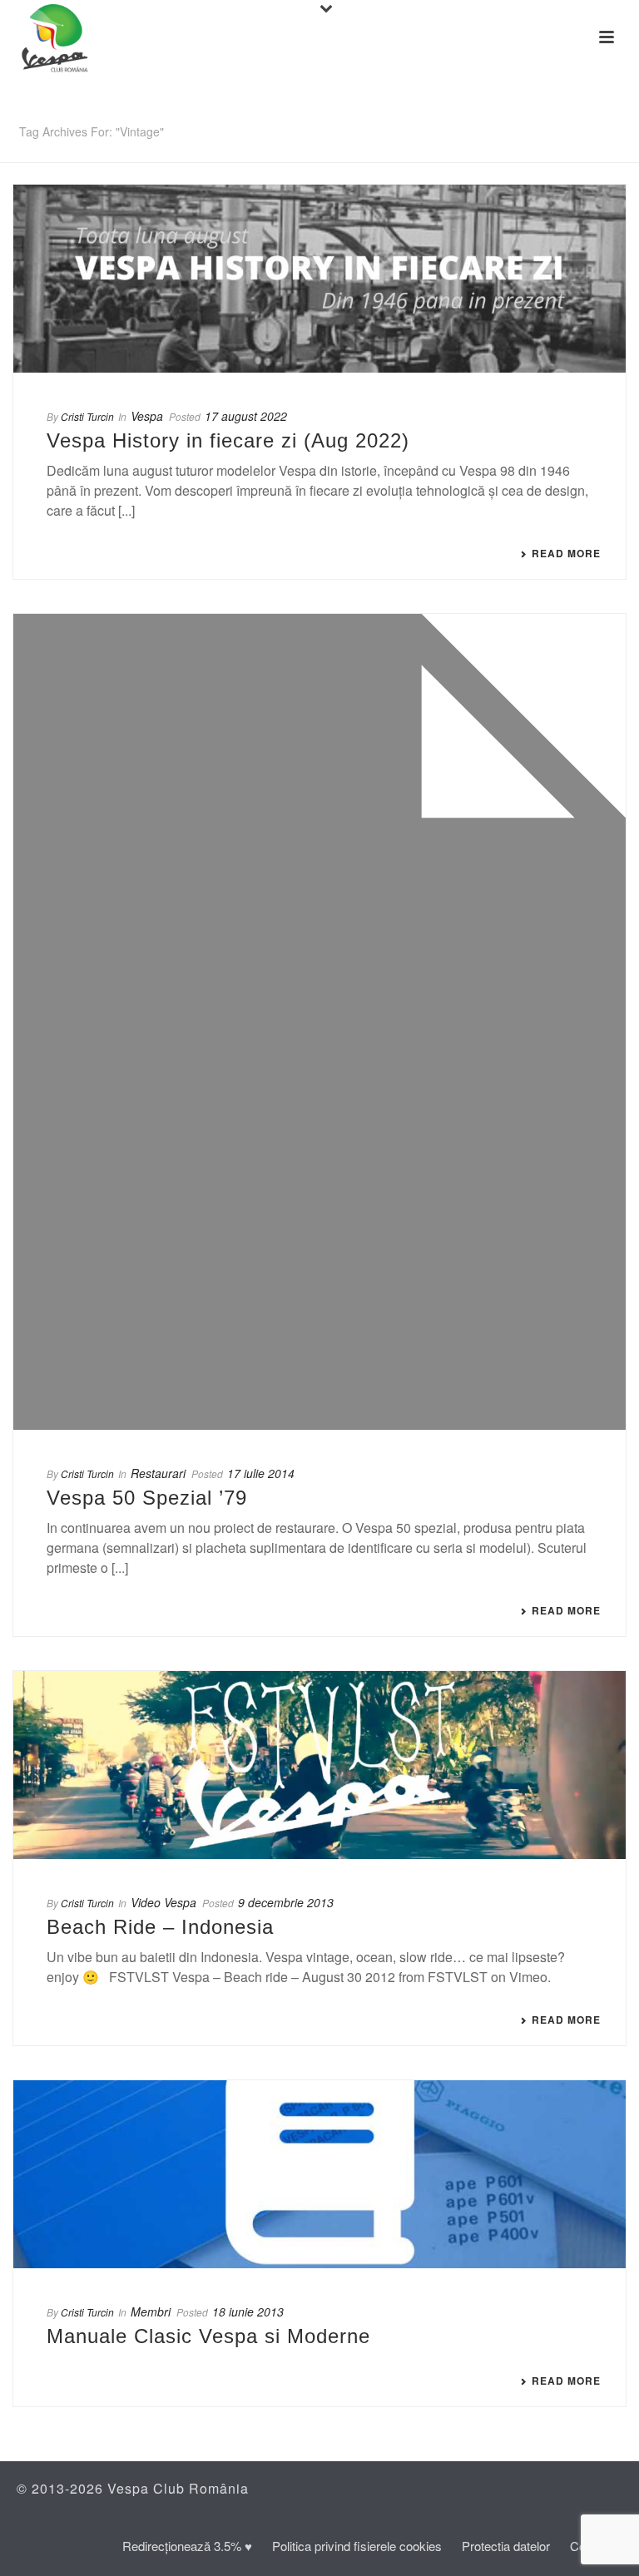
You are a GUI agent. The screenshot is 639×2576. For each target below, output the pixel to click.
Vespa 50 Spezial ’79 (147, 1498)
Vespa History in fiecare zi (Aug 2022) (228, 440)
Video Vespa (163, 1902)
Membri (151, 2311)
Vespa (147, 416)
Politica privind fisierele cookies (357, 2546)
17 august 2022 (246, 416)
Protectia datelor (506, 2546)
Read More (566, 553)
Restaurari (158, 1473)
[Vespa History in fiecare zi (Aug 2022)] (319, 279)
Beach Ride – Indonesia (160, 1927)
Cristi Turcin (87, 416)
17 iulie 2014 (261, 1473)
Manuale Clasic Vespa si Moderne (208, 2336)
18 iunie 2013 (248, 2311)
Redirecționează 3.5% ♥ (187, 2546)
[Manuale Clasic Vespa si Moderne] (319, 2174)
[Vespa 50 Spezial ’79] (319, 1022)
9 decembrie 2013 (286, 1902)
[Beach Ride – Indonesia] (319, 1765)
